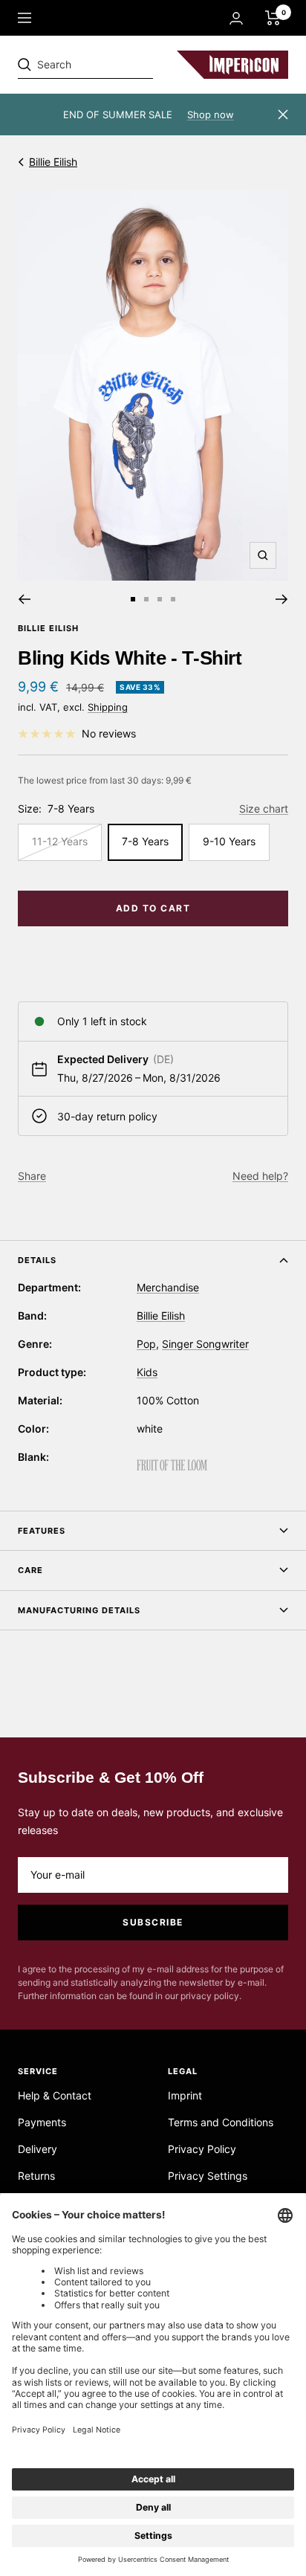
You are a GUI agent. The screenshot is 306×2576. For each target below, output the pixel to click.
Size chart (264, 808)
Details (37, 1260)
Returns (36, 2176)
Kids (147, 1372)
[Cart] (273, 18)
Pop (146, 1344)
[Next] (282, 599)
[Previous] (24, 599)
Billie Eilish (53, 162)
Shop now (211, 114)
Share (32, 1176)
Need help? (260, 1176)
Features (42, 1531)
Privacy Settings (208, 2176)
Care (30, 1570)
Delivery (38, 2149)
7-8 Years (145, 841)
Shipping (108, 707)
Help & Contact (55, 2095)
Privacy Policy (202, 2149)
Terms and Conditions (221, 2122)
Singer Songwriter (205, 1344)
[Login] (236, 18)
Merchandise (168, 1287)
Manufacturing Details (79, 1610)
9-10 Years (229, 841)
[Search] (120, 65)
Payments (42, 2122)
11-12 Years (60, 841)
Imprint (185, 2095)
